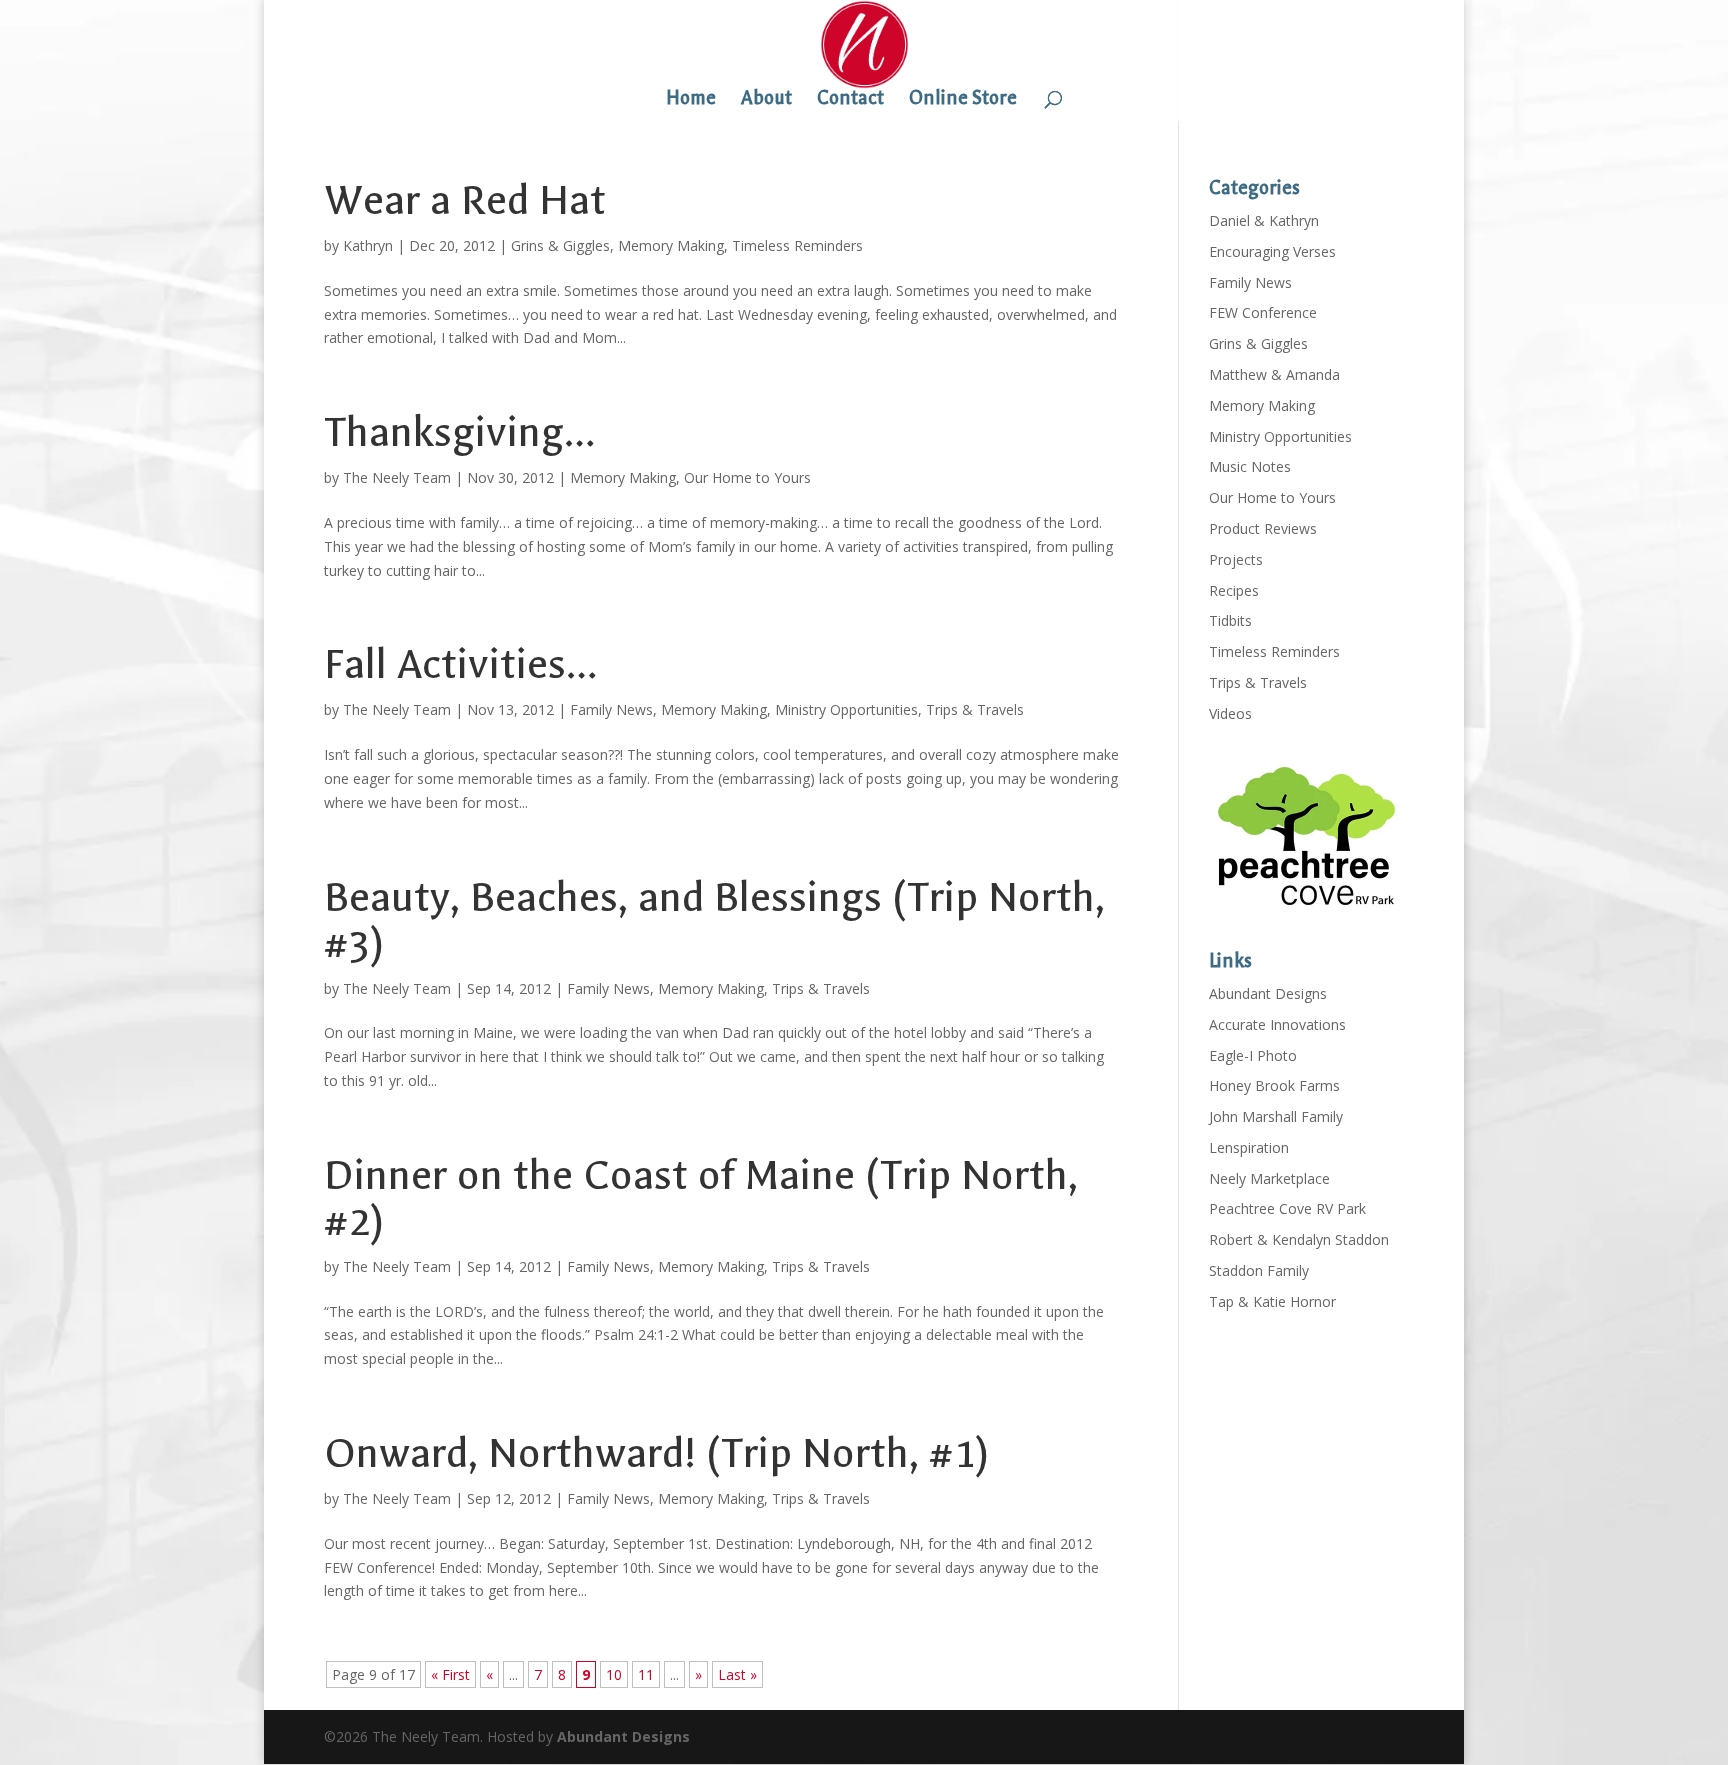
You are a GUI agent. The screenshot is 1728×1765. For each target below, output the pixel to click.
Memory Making (671, 245)
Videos (1230, 713)
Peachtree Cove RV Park (1287, 1208)
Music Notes (1250, 466)
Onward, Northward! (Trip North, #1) (656, 1453)
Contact (850, 100)
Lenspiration (1249, 1147)
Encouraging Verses (1272, 251)
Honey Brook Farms (1274, 1085)
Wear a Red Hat (465, 200)
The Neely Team (397, 477)
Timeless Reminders (797, 245)
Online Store (963, 100)
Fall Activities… (460, 664)
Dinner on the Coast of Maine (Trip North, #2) (701, 1198)
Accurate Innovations (1277, 1024)
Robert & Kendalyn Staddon (1299, 1239)
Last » (737, 1674)
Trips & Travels (975, 709)
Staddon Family (1259, 1270)
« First (450, 1674)
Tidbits (1230, 620)
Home (691, 100)
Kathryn (368, 245)
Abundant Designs (1268, 993)
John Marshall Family (1276, 1116)
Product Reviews (1263, 528)
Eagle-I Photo (1253, 1055)
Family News (611, 709)
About (766, 100)
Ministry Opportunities (846, 709)
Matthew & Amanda (1274, 374)
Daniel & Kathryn (1264, 220)
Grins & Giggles (560, 245)
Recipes (1234, 590)
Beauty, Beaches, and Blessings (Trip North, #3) (714, 920)
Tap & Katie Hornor (1272, 1301)
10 (614, 1674)
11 (646, 1674)
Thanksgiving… (459, 432)
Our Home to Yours (747, 477)
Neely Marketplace (1269, 1178)
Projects (1236, 559)
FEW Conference (1263, 312)
